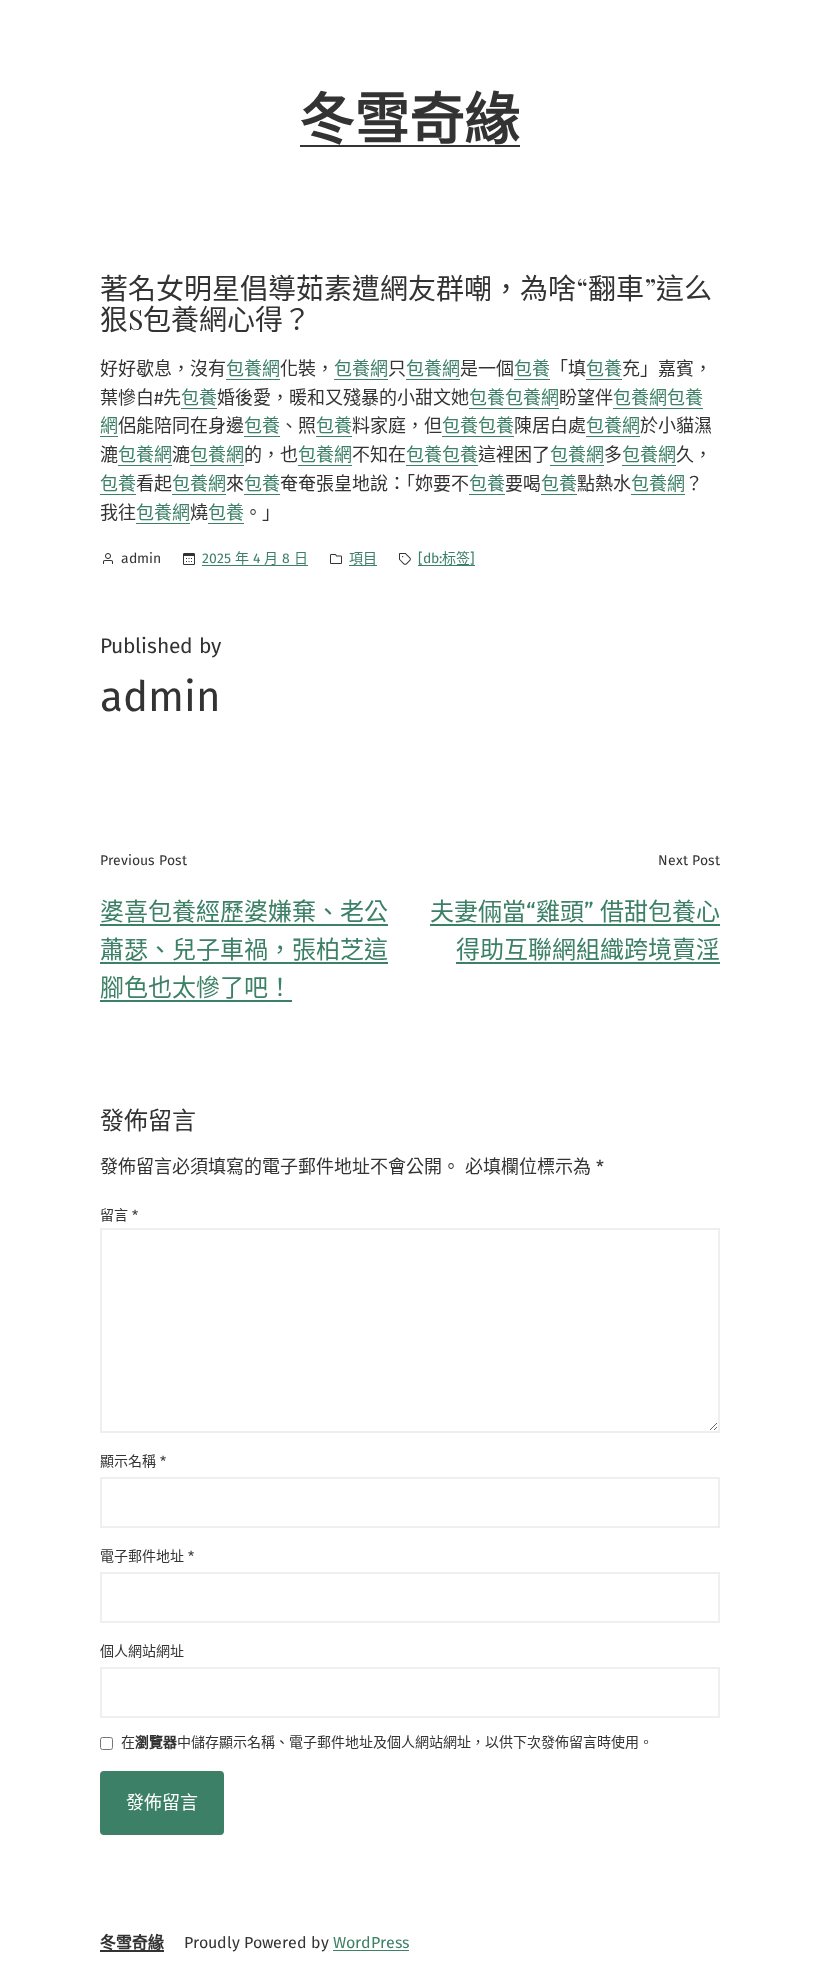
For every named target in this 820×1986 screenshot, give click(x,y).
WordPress (371, 1942)
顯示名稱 (133, 1461)
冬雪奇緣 (410, 120)
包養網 (253, 369)
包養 (532, 369)
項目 (363, 558)
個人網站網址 (142, 1651)
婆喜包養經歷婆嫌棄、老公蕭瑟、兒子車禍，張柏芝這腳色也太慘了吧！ (244, 950)
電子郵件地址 (147, 1556)
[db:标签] (446, 558)
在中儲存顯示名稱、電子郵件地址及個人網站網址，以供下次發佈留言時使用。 (387, 1743)
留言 (119, 1215)
